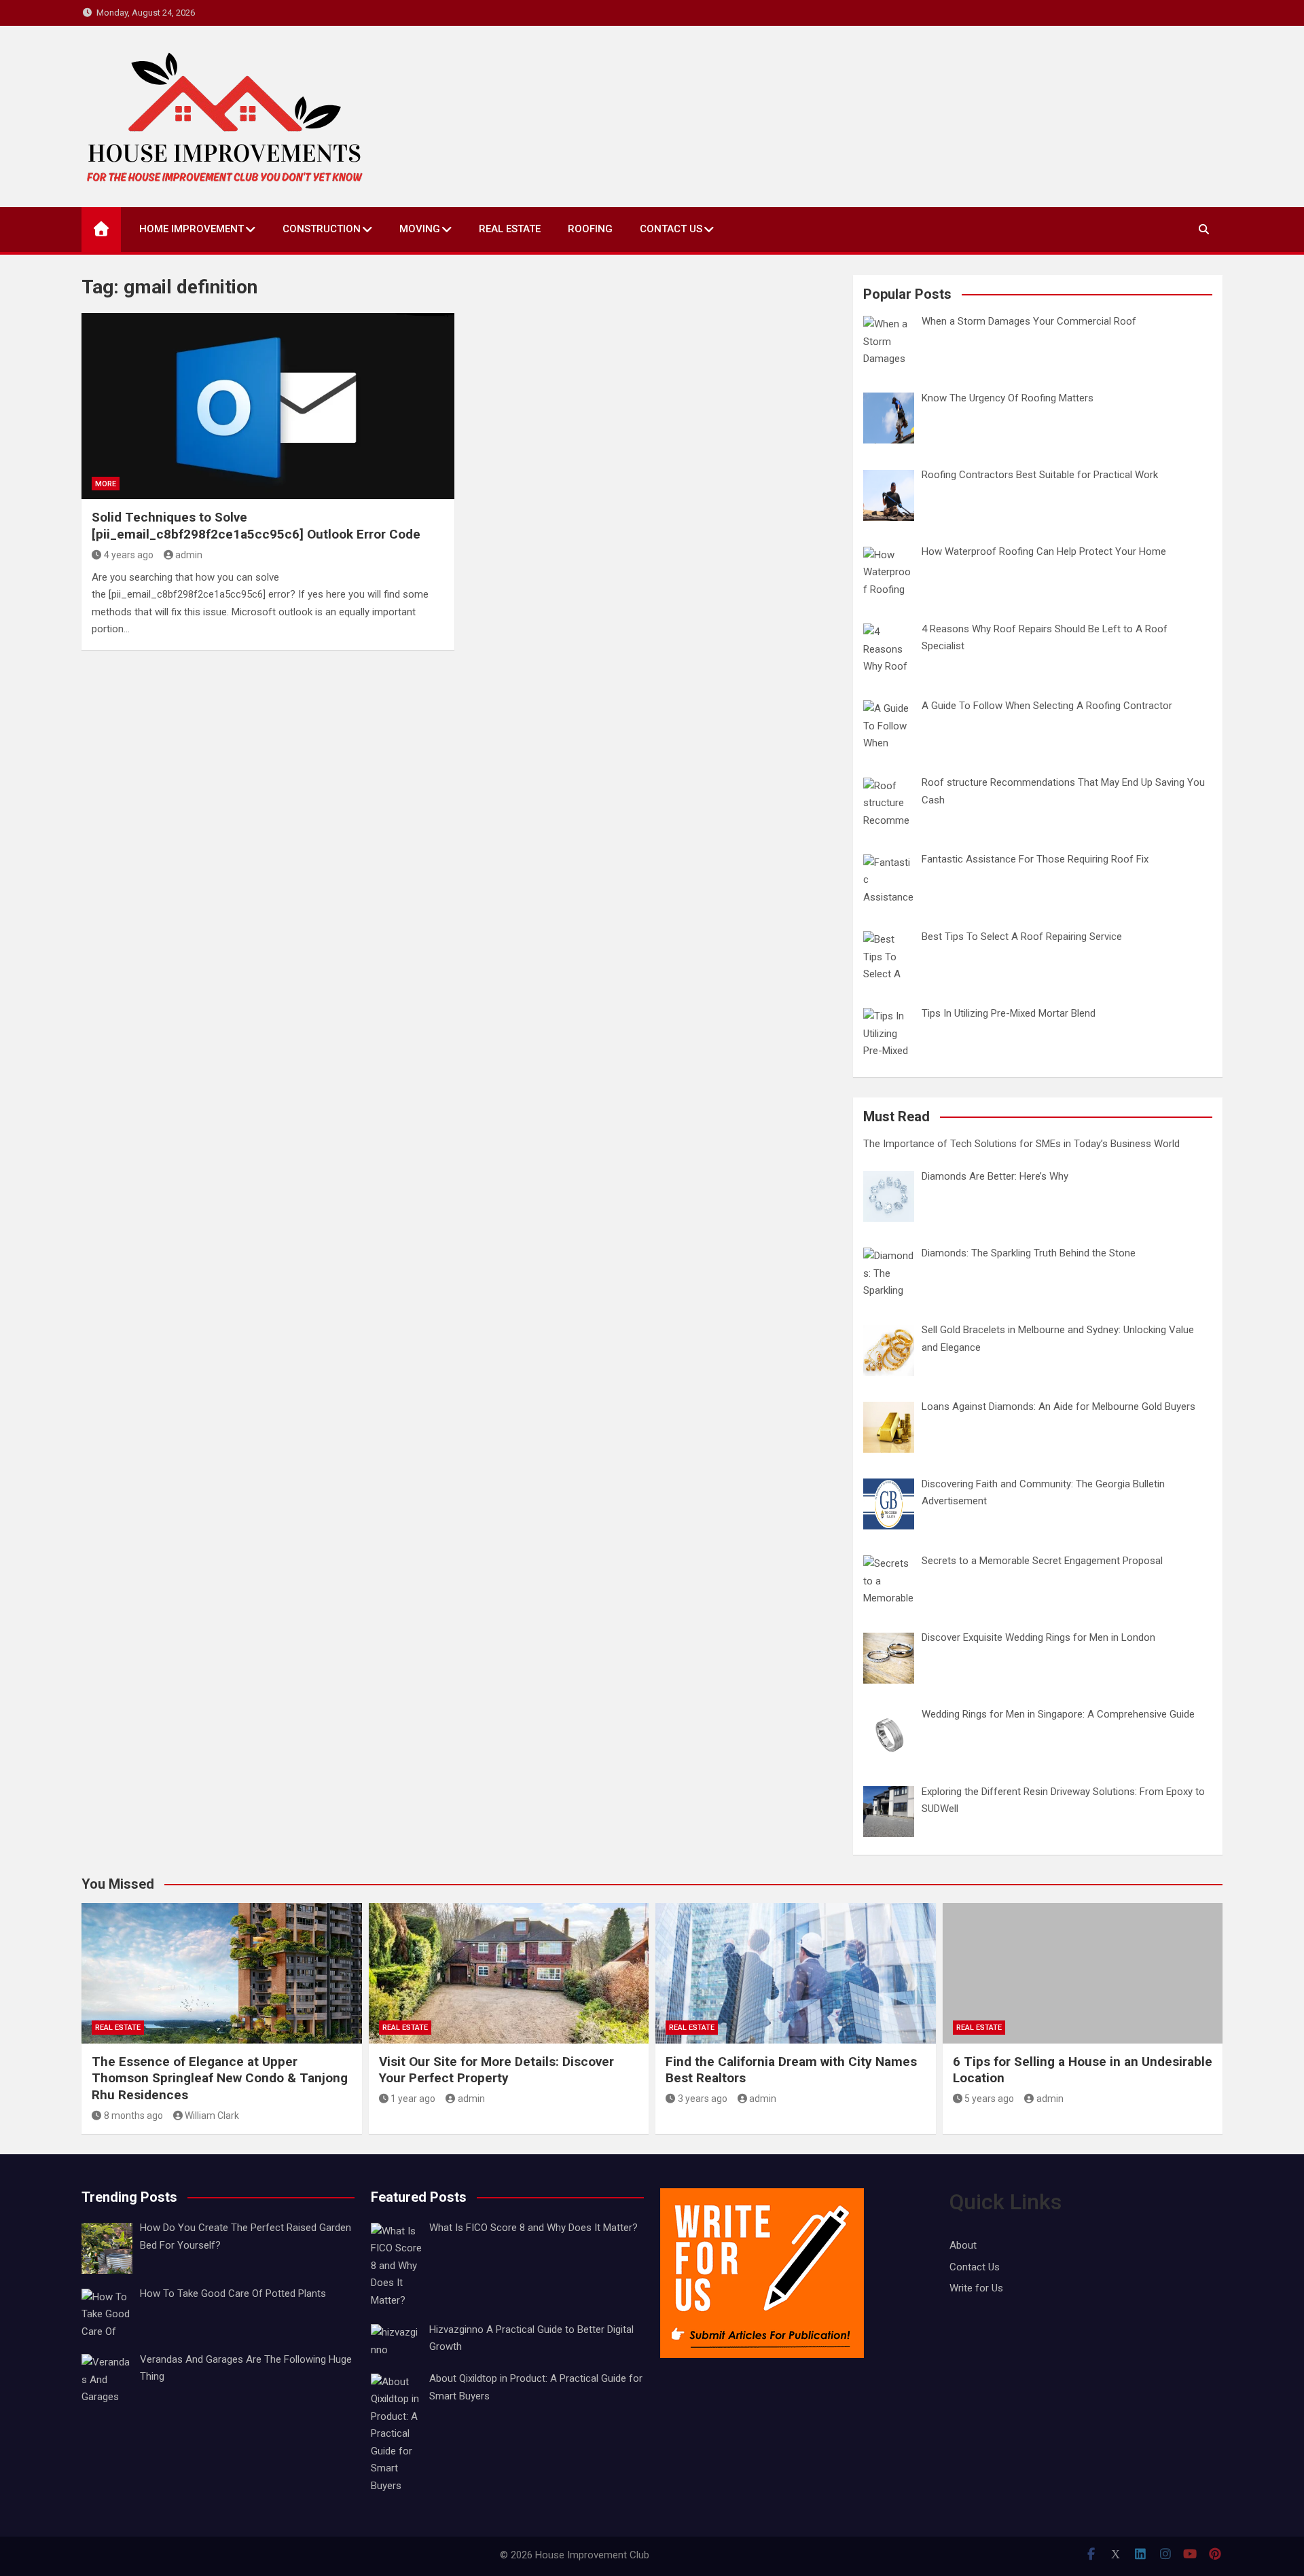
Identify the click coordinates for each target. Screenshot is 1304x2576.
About (963, 2245)
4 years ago (129, 555)
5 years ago (989, 2099)
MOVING (420, 229)
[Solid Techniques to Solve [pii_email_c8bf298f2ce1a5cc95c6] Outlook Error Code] (268, 406)
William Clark (212, 2116)
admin (189, 555)
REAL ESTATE (510, 229)
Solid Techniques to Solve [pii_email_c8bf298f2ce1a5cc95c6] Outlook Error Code (256, 526)
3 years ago (703, 2099)
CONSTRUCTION (322, 229)
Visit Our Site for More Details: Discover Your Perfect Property (496, 2070)
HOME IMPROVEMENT (192, 229)
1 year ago (413, 2099)
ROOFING (590, 229)
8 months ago (133, 2116)
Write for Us (976, 2288)
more (106, 484)
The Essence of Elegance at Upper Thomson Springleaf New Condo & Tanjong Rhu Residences (220, 2078)
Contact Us (671, 229)
